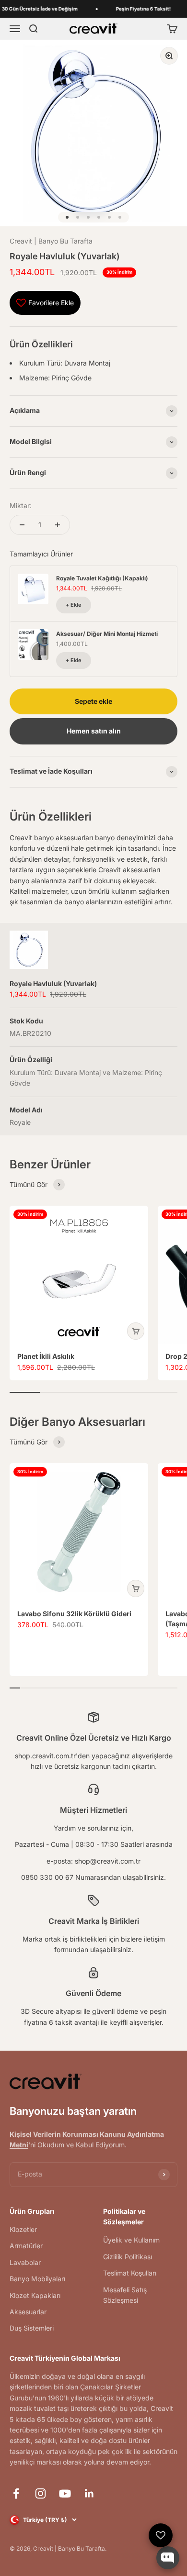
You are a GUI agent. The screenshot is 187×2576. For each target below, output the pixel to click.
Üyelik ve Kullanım (131, 2240)
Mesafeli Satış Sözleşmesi (125, 2295)
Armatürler (26, 2246)
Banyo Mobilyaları (37, 2279)
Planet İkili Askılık (46, 1356)
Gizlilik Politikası (128, 2257)
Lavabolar (25, 2262)
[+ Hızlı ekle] (136, 1331)
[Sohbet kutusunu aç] (168, 2558)
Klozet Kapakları (35, 2295)
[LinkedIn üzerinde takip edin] (89, 2493)
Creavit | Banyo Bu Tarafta (51, 241)
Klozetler (23, 2229)
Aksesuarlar (28, 2312)
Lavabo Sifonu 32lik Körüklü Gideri (74, 1614)
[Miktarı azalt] (22, 525)
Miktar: (21, 505)
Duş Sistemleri (32, 2328)
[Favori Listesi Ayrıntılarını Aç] (161, 2535)
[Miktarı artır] (58, 525)
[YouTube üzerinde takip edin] (65, 2493)
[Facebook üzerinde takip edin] (16, 2493)
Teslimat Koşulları (130, 2273)
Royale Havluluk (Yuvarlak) (53, 983)
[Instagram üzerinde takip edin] (41, 2493)
